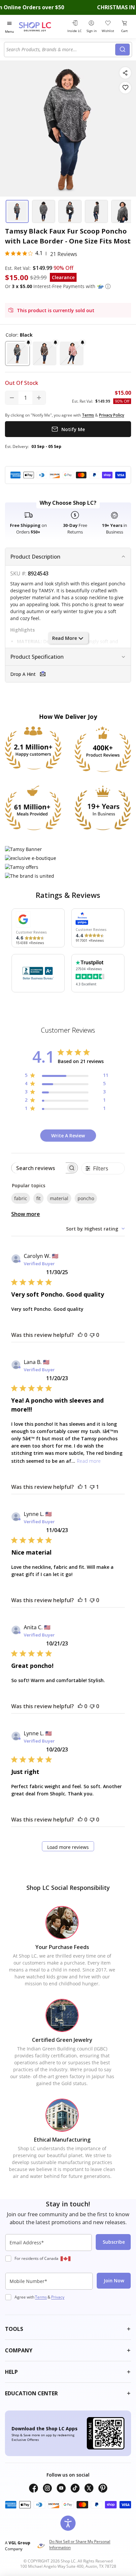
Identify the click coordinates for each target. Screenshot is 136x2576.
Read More (65, 638)
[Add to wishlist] (125, 88)
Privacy (58, 2297)
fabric (21, 1198)
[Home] (42, 27)
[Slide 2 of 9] (44, 211)
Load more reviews (68, 1847)
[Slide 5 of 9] (123, 211)
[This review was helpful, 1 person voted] (80, 1487)
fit (38, 1198)
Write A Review (68, 1136)
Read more (89, 1461)
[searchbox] (39, 1168)
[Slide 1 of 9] (17, 211)
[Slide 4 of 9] (96, 211)
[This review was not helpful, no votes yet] (92, 1335)
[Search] (122, 50)
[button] (108, 286)
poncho (86, 1198)
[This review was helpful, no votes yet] (80, 1335)
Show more (26, 1214)
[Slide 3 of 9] (70, 211)
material (59, 1198)
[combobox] (61, 50)
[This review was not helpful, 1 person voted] (92, 1487)
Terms (41, 2297)
